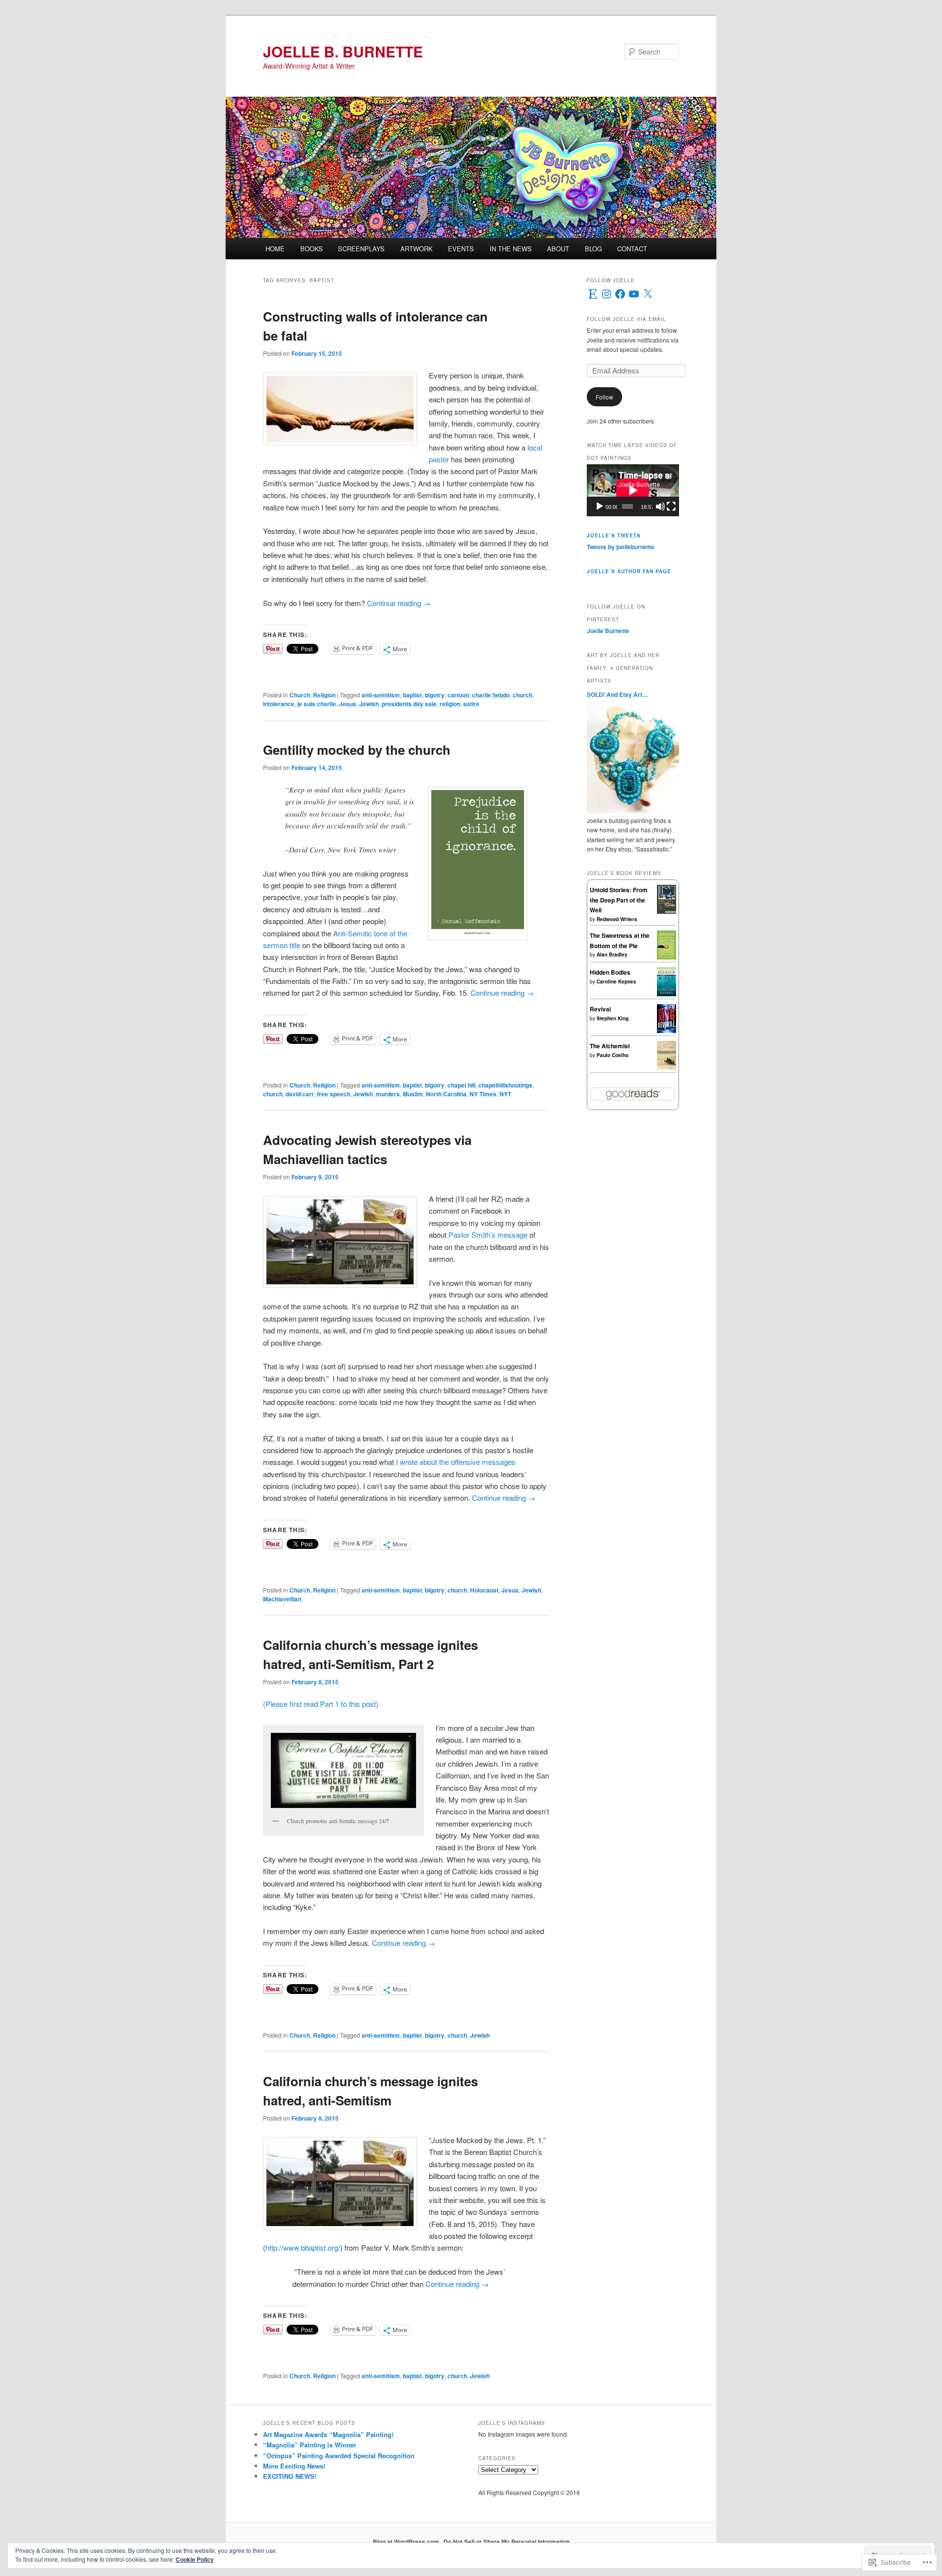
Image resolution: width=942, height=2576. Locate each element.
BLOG (593, 249)
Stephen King (613, 1018)
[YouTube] (634, 294)
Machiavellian (282, 1599)
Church (300, 695)
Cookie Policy (195, 2559)
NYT (505, 1094)
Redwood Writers (617, 919)
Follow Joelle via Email (627, 319)
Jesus (348, 704)
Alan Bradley (612, 955)
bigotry (435, 695)
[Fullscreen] (671, 506)
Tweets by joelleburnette (621, 547)
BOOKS (312, 249)
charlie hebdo (491, 695)
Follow (604, 397)
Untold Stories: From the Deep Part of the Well (619, 900)
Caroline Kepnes (616, 982)
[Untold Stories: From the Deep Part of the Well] (667, 911)
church (523, 695)
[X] (648, 294)
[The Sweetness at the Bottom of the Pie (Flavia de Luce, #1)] (667, 957)
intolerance (279, 704)
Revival (600, 1009)
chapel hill (461, 1085)
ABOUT (558, 249)
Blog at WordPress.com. (407, 2542)
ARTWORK (417, 249)
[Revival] (667, 1031)
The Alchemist (610, 1046)
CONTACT (632, 249)
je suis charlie (317, 704)
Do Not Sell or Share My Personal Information (507, 2542)
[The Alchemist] (667, 1067)
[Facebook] (620, 294)
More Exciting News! (294, 2466)
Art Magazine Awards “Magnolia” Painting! (328, 2434)
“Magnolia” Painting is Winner (310, 2445)
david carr (300, 1094)
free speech (334, 1094)
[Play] (600, 506)
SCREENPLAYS (361, 249)
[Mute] (660, 506)
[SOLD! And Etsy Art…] (633, 810)
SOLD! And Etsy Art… (617, 694)
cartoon (458, 695)
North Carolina (446, 1094)
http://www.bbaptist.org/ (303, 2247)
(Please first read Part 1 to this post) (321, 1704)
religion (450, 704)
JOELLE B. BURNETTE (343, 51)
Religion (324, 695)
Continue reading (399, 603)
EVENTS (461, 249)
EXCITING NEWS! (290, 2476)
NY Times (483, 1094)
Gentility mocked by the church (357, 750)
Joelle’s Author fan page (629, 571)
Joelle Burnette (608, 631)
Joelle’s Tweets (614, 535)
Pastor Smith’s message (489, 1235)
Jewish (369, 704)
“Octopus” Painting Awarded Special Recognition (339, 2456)
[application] (633, 490)
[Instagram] (606, 294)
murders (388, 1094)
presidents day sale (409, 704)
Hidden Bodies (610, 972)
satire (471, 704)
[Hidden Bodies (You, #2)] (667, 994)
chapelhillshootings (505, 1085)
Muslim (413, 1094)
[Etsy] (593, 294)
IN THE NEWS (511, 249)
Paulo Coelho (613, 1055)
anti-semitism (381, 695)
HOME (275, 249)
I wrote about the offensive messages (456, 1462)
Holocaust (484, 1590)
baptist (412, 695)
